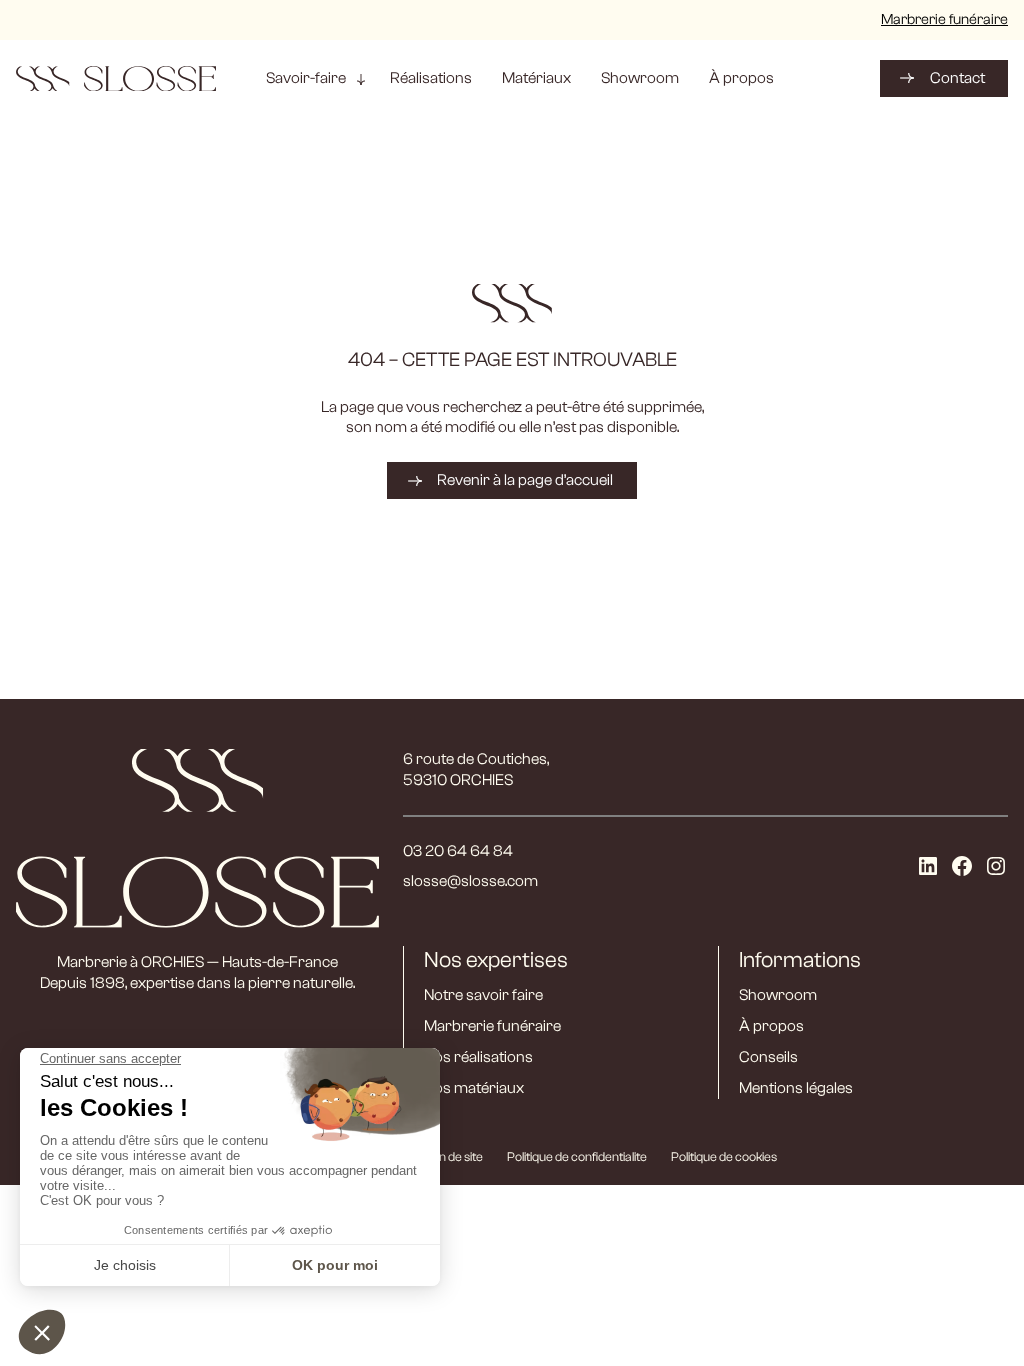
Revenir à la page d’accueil (525, 480)
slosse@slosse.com (470, 881)
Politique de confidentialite (577, 1156)
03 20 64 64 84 (458, 851)
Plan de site (452, 1156)
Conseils (768, 1057)
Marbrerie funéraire (944, 19)
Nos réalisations (478, 1057)
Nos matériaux (474, 1088)
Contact (957, 78)
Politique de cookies (724, 1156)
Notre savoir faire (483, 995)
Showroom (778, 995)
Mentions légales (796, 1088)
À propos (771, 1026)
